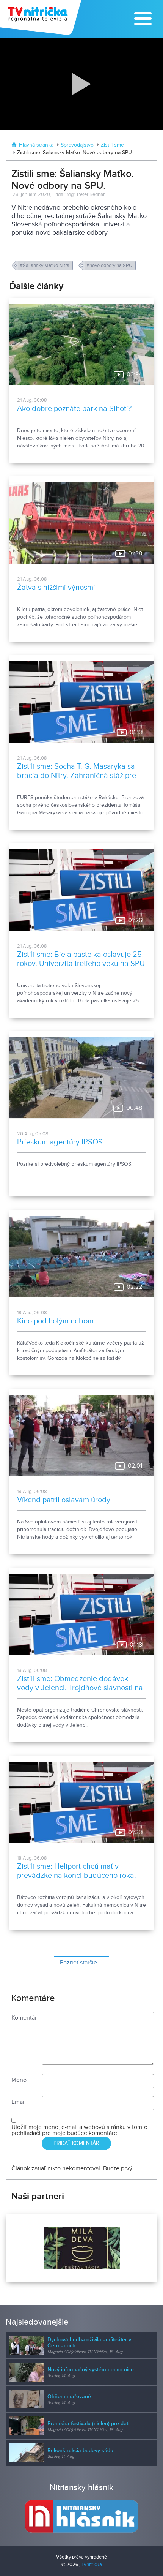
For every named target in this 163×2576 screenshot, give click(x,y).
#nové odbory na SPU (110, 266)
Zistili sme (112, 145)
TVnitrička (91, 2565)
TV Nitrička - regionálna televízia (42, 17)
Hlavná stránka (36, 145)
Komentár (24, 2018)
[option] (81, 2248)
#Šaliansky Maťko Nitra (45, 266)
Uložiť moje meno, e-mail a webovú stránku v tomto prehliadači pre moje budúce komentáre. (79, 2130)
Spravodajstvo (77, 145)
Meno (19, 2080)
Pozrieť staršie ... (81, 1963)
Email (19, 2102)
